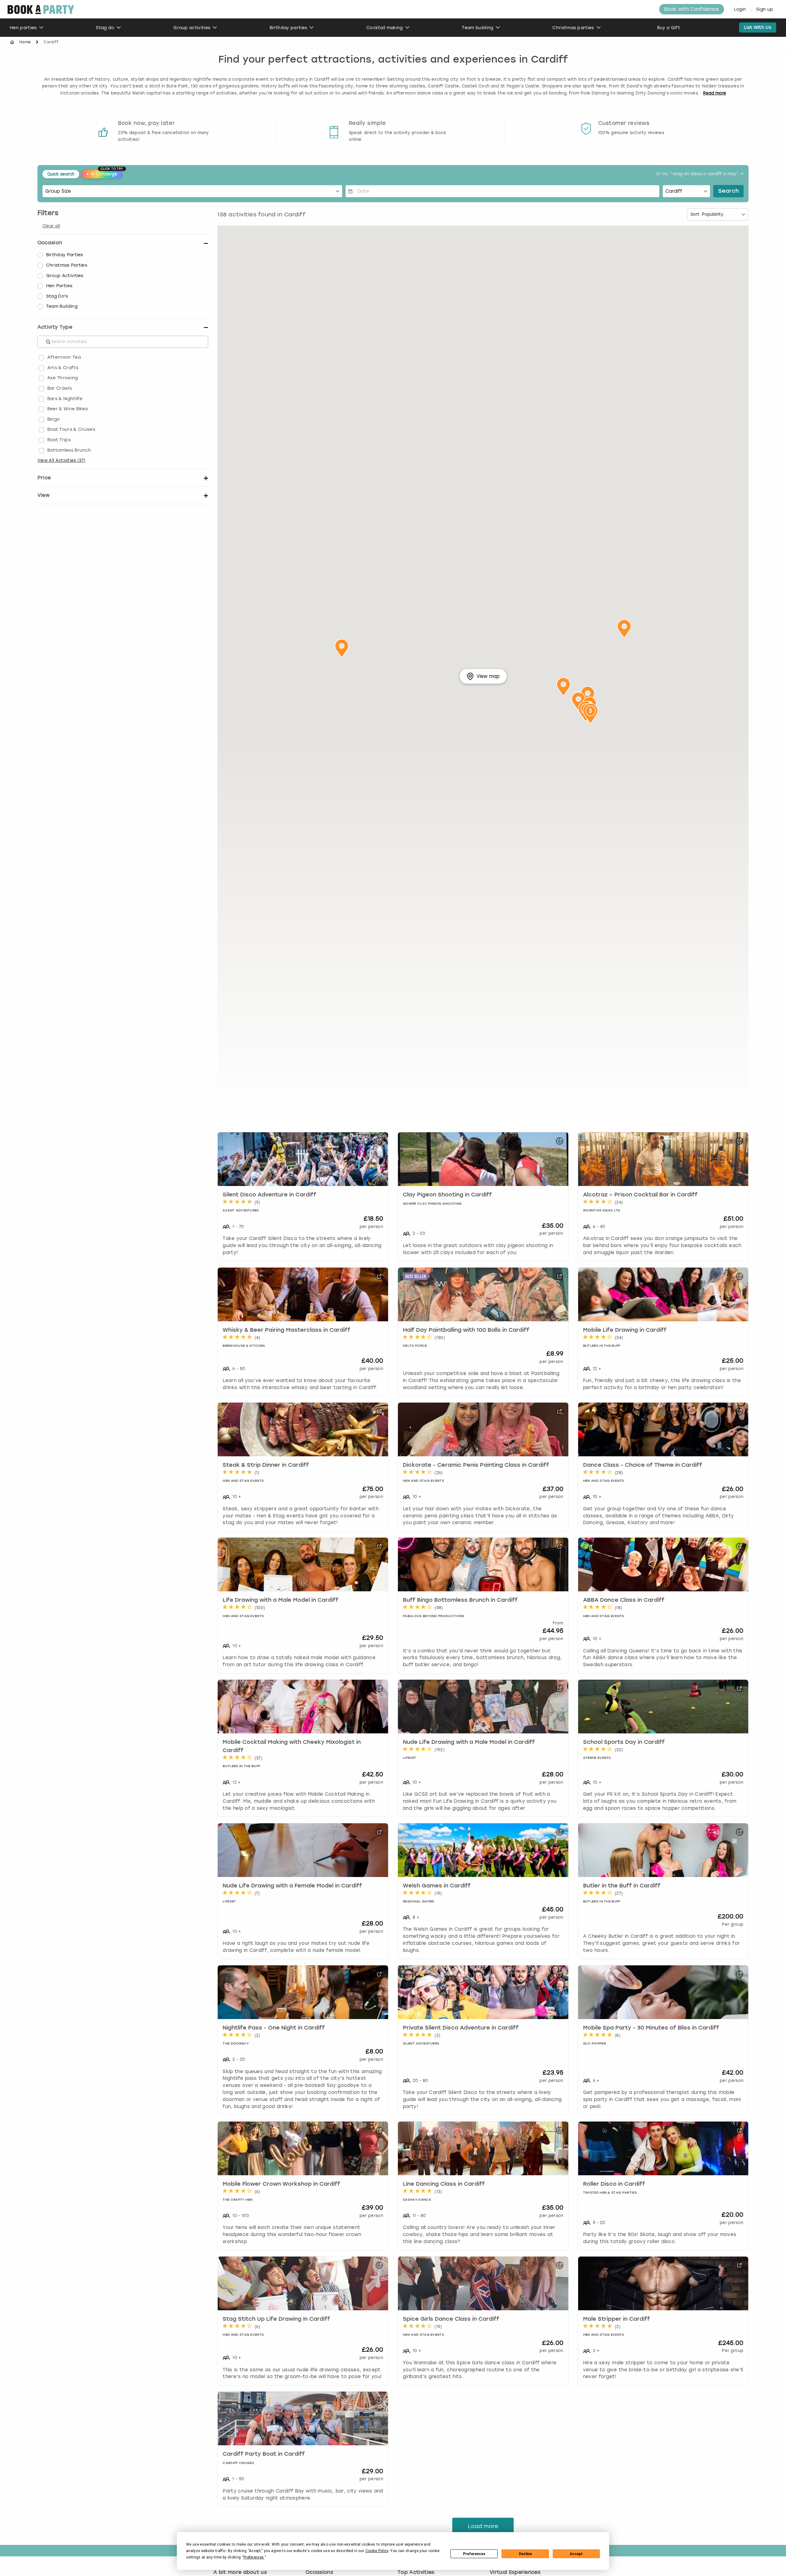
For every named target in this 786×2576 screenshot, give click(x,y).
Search (728, 191)
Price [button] (44, 478)
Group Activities (65, 276)
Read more (715, 93)
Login (740, 9)
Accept (576, 2554)
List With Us (758, 27)
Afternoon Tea (64, 357)
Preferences (474, 2554)
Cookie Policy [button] (377, 2551)
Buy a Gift (669, 28)
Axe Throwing (63, 378)
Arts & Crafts (63, 368)
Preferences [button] (254, 2557)
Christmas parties (573, 28)
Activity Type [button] (55, 327)
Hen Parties (59, 286)
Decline (525, 2554)
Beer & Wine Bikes (68, 409)
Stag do (105, 28)
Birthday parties (288, 28)
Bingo (54, 419)
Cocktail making (385, 28)
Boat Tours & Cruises (71, 429)
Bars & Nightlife (65, 399)
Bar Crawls (60, 388)
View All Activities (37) (62, 460)
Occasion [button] (50, 243)
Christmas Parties (67, 265)
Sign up (765, 9)
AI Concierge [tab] (104, 173)
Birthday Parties (65, 255)
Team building (477, 28)
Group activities (192, 28)
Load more (483, 2526)
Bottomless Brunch (69, 450)
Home (25, 42)
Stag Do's (57, 296)
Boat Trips (59, 440)
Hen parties (23, 28)
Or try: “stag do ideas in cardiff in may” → (700, 174)
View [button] (43, 495)
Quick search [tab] (61, 174)
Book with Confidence (691, 9)
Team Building (62, 306)
